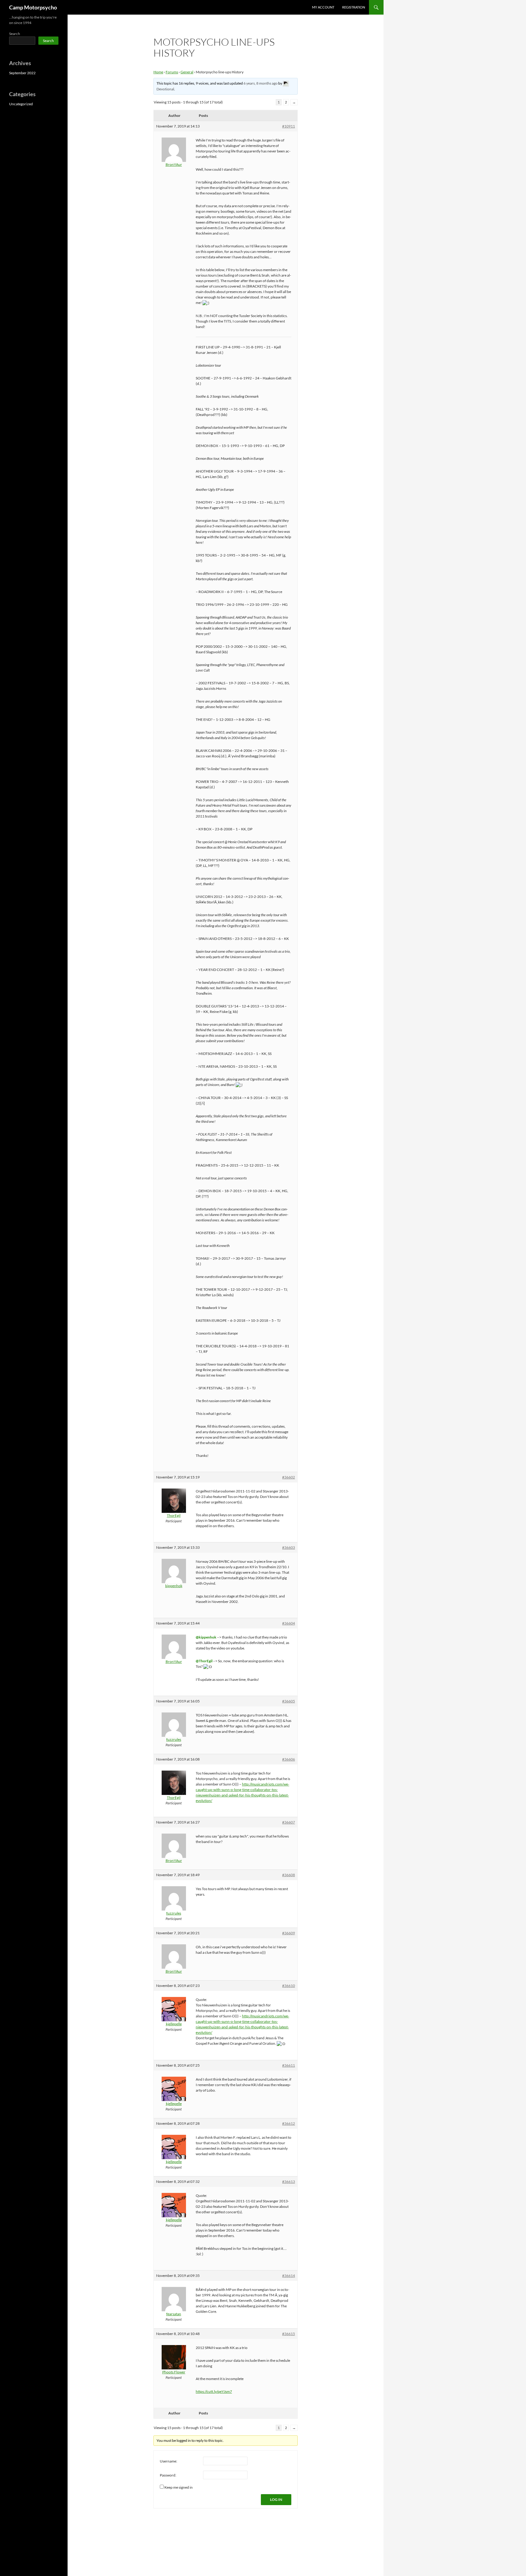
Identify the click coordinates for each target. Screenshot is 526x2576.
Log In (276, 2499)
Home (158, 72)
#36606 (289, 1759)
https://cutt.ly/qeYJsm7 (214, 2391)
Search (15, 34)
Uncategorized (21, 104)
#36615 (289, 2334)
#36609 (289, 1933)
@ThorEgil (204, 1661)
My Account (323, 7)
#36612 (289, 2123)
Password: (168, 2475)
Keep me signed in (179, 2487)
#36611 (289, 2065)
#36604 (289, 1623)
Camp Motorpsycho (33, 7)
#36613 (289, 2182)
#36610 (289, 1986)
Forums (172, 72)
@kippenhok (206, 1637)
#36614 (289, 2276)
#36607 (289, 1822)
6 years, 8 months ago (261, 83)
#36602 (289, 1477)
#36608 (289, 1875)
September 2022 (22, 73)
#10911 (289, 126)
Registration (354, 7)
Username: (168, 2461)
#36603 (289, 1547)
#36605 (289, 1701)
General (187, 72)
